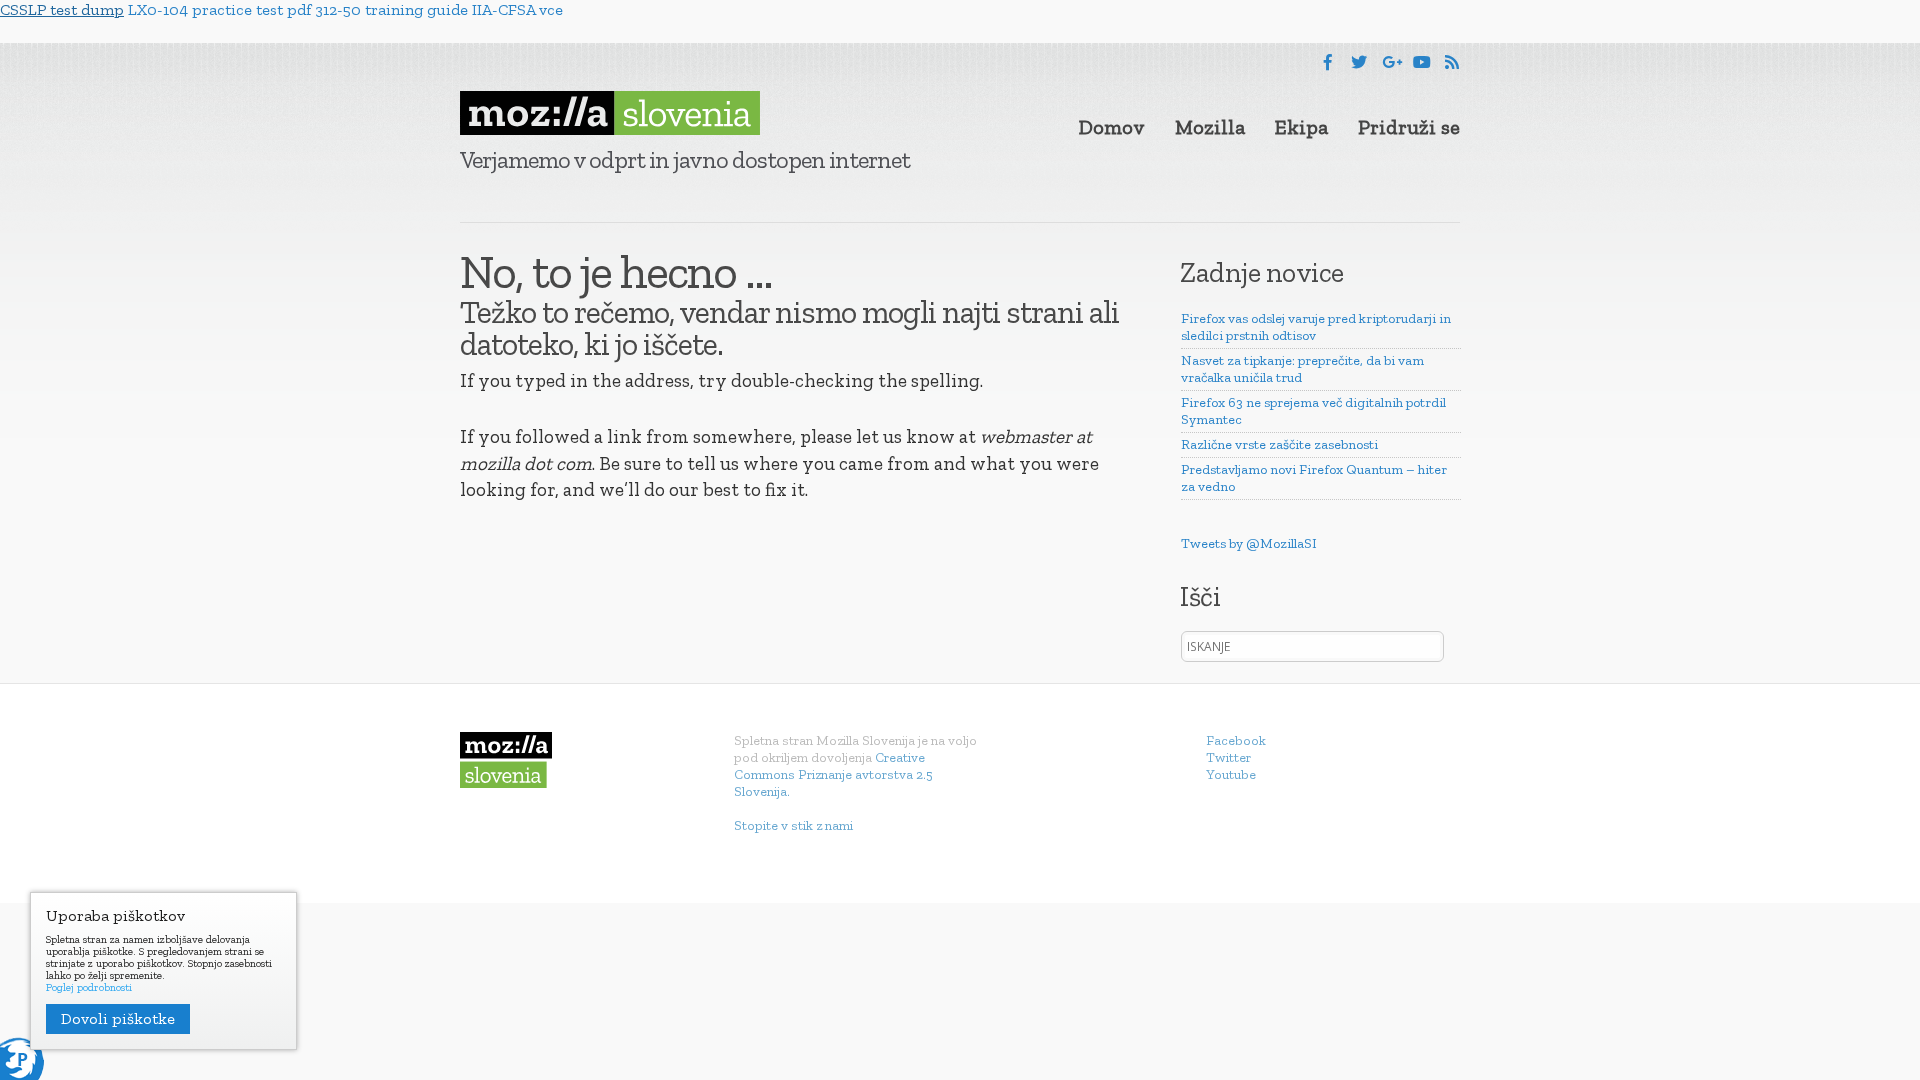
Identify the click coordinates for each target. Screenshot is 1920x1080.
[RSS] (1452, 62)
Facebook (1236, 740)
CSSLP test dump (62, 9)
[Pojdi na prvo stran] (610, 113)
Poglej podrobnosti (89, 988)
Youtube (1231, 774)
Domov (1112, 127)
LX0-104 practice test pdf (219, 9)
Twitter (1228, 757)
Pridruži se (1409, 127)
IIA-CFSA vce (517, 9)
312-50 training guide (391, 9)
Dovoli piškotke (118, 1018)
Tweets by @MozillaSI (1249, 543)
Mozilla (1210, 127)
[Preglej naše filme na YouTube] (1422, 62)
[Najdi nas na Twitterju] (1359, 62)
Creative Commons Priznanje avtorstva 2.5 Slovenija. (833, 774)
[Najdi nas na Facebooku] (1328, 62)
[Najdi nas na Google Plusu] (1392, 62)
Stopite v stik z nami (793, 825)
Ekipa (1301, 127)
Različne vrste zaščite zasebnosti (1279, 444)
